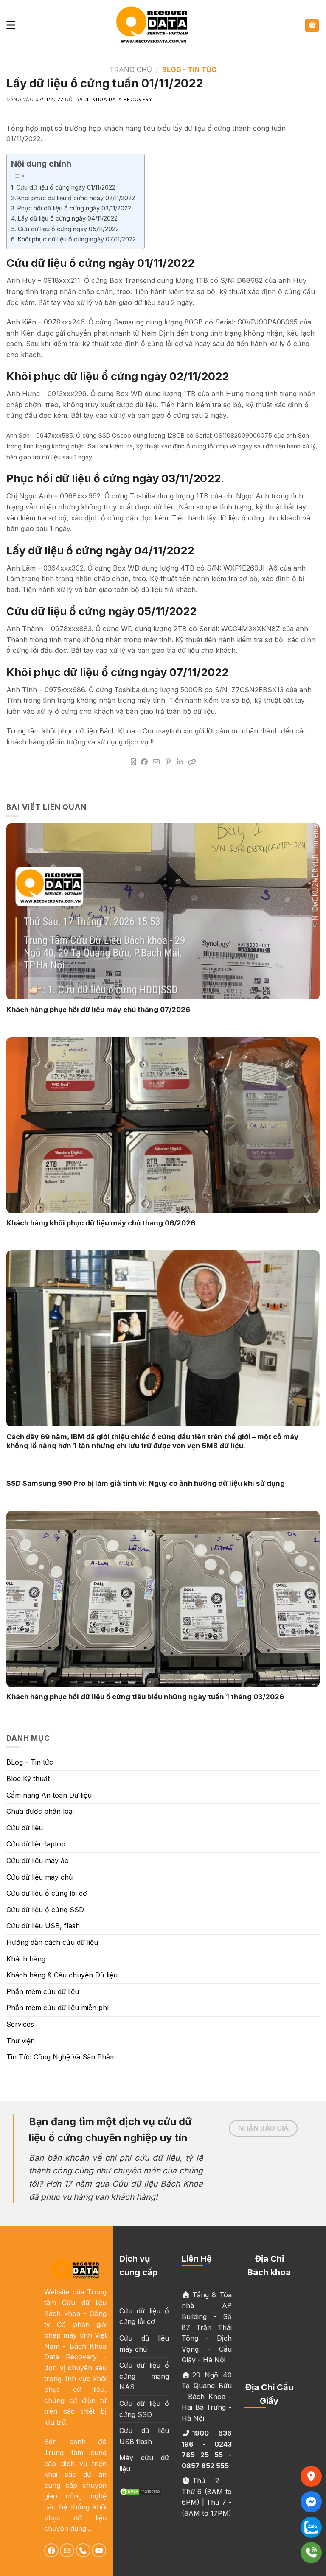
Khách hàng (26, 1959)
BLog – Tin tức (30, 1762)
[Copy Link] (192, 762)
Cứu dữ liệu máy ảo (38, 1860)
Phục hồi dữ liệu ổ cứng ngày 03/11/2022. (75, 208)
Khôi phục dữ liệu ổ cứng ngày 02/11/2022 (76, 198)
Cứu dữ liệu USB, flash (43, 1926)
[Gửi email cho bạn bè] (156, 762)
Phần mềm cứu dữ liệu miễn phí (58, 2008)
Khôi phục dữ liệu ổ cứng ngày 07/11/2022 (77, 239)
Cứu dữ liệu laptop (36, 1844)
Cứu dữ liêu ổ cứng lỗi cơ (47, 1893)
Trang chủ (131, 70)
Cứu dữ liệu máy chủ (39, 1877)
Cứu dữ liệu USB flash (144, 2436)
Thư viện (21, 2041)
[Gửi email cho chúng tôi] (67, 2551)
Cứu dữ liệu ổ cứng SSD (45, 1910)
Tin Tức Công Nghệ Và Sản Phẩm (61, 2057)
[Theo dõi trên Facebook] (51, 2551)
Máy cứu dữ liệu (144, 2463)
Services (20, 2024)
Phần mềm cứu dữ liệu (43, 1991)
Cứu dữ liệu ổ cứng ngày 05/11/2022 (68, 229)
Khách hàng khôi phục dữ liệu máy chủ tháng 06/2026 (101, 1223)
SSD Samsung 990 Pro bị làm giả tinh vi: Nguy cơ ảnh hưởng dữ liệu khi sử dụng (146, 1483)
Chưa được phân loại (40, 1811)
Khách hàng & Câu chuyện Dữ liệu (62, 1975)
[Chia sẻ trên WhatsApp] (133, 762)
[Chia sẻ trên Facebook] (144, 762)
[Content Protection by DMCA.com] (141, 2491)
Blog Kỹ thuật (28, 1779)
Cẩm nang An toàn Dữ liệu (49, 1795)
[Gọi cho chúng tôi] (83, 2551)
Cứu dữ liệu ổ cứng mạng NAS (144, 2376)
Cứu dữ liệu (25, 1828)
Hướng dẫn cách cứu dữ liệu (52, 1942)
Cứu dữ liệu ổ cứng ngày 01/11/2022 (66, 187)
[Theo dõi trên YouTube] (99, 2551)
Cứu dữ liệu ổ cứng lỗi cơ (144, 2316)
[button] (11, 25)
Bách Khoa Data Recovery (114, 99)
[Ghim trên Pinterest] (168, 762)
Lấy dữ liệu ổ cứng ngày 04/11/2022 (68, 218)
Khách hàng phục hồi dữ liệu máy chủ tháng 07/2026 (98, 1010)
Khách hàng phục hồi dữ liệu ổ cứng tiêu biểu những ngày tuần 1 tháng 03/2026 (145, 1697)
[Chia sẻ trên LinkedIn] (180, 762)
